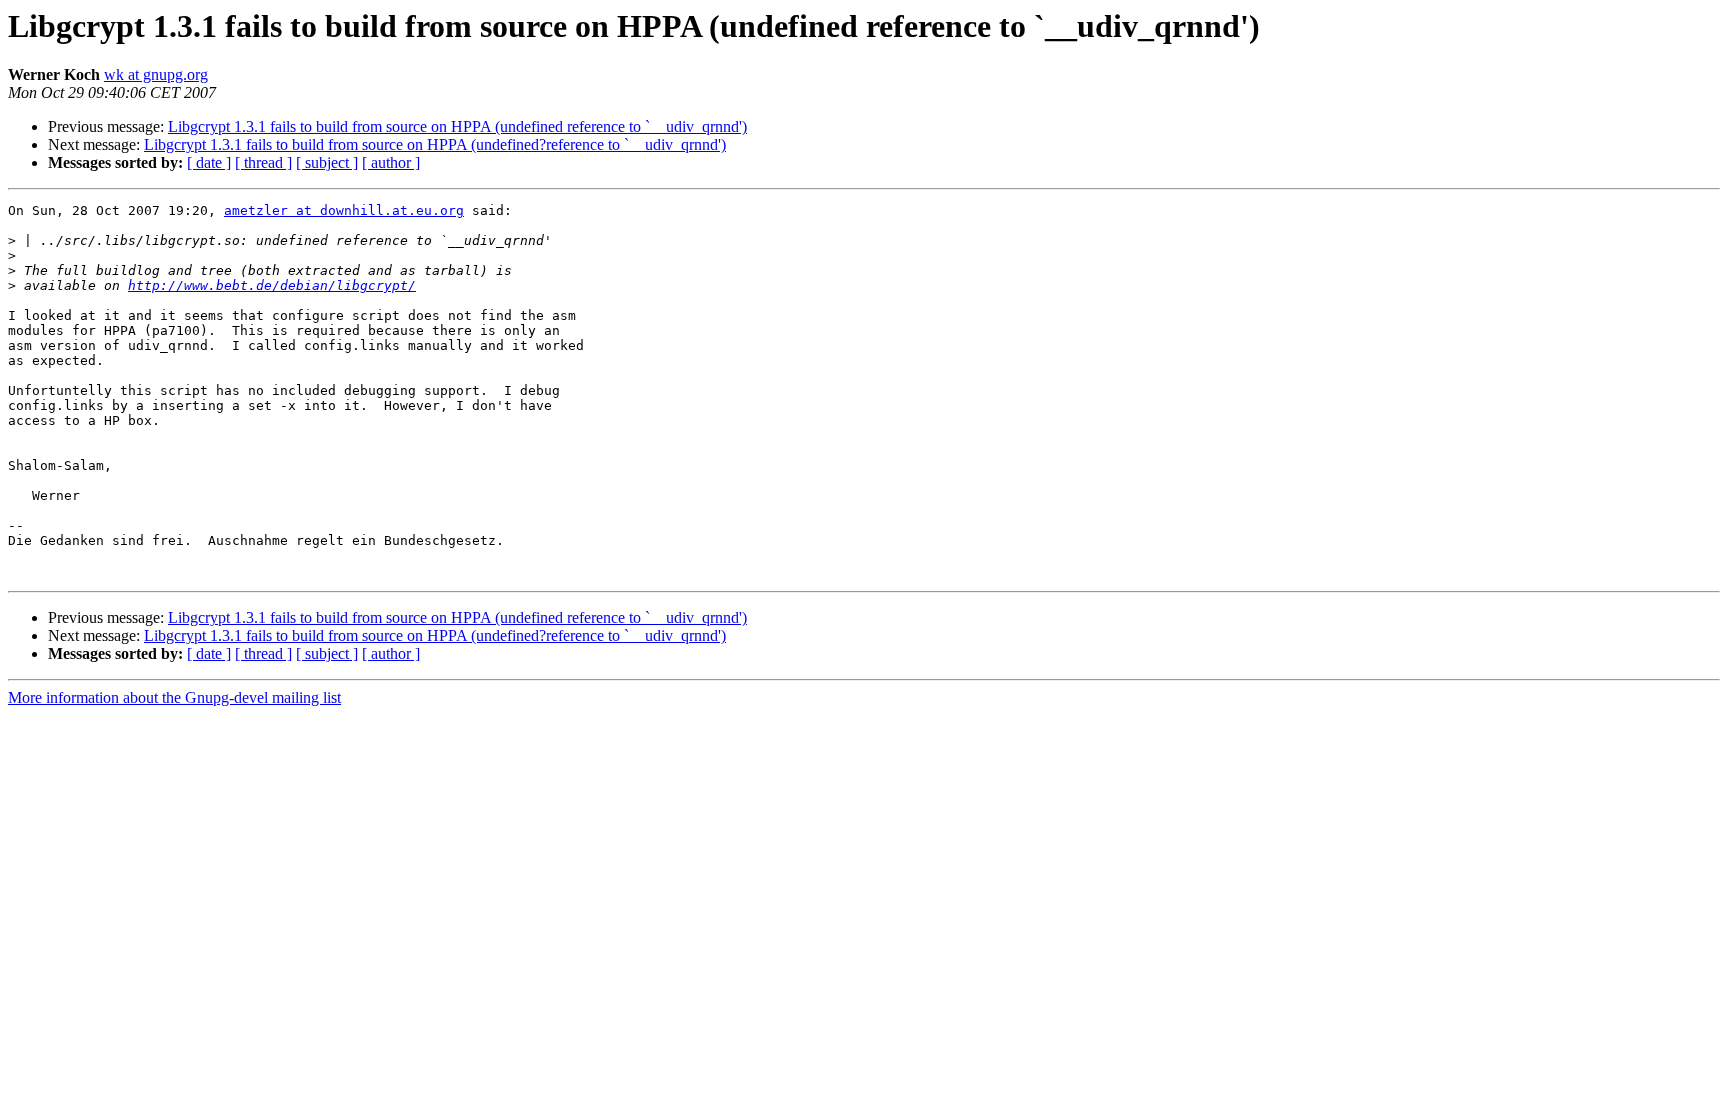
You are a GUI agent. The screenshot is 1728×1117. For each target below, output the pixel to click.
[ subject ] (327, 162)
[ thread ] (263, 162)
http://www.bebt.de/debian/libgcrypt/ (272, 285)
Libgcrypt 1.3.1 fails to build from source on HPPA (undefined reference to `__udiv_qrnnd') (457, 126)
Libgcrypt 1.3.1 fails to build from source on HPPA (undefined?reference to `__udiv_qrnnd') (435, 144)
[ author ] (391, 162)
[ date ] (209, 162)
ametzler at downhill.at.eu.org (344, 210)
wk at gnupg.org (156, 74)
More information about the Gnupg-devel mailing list (174, 697)
